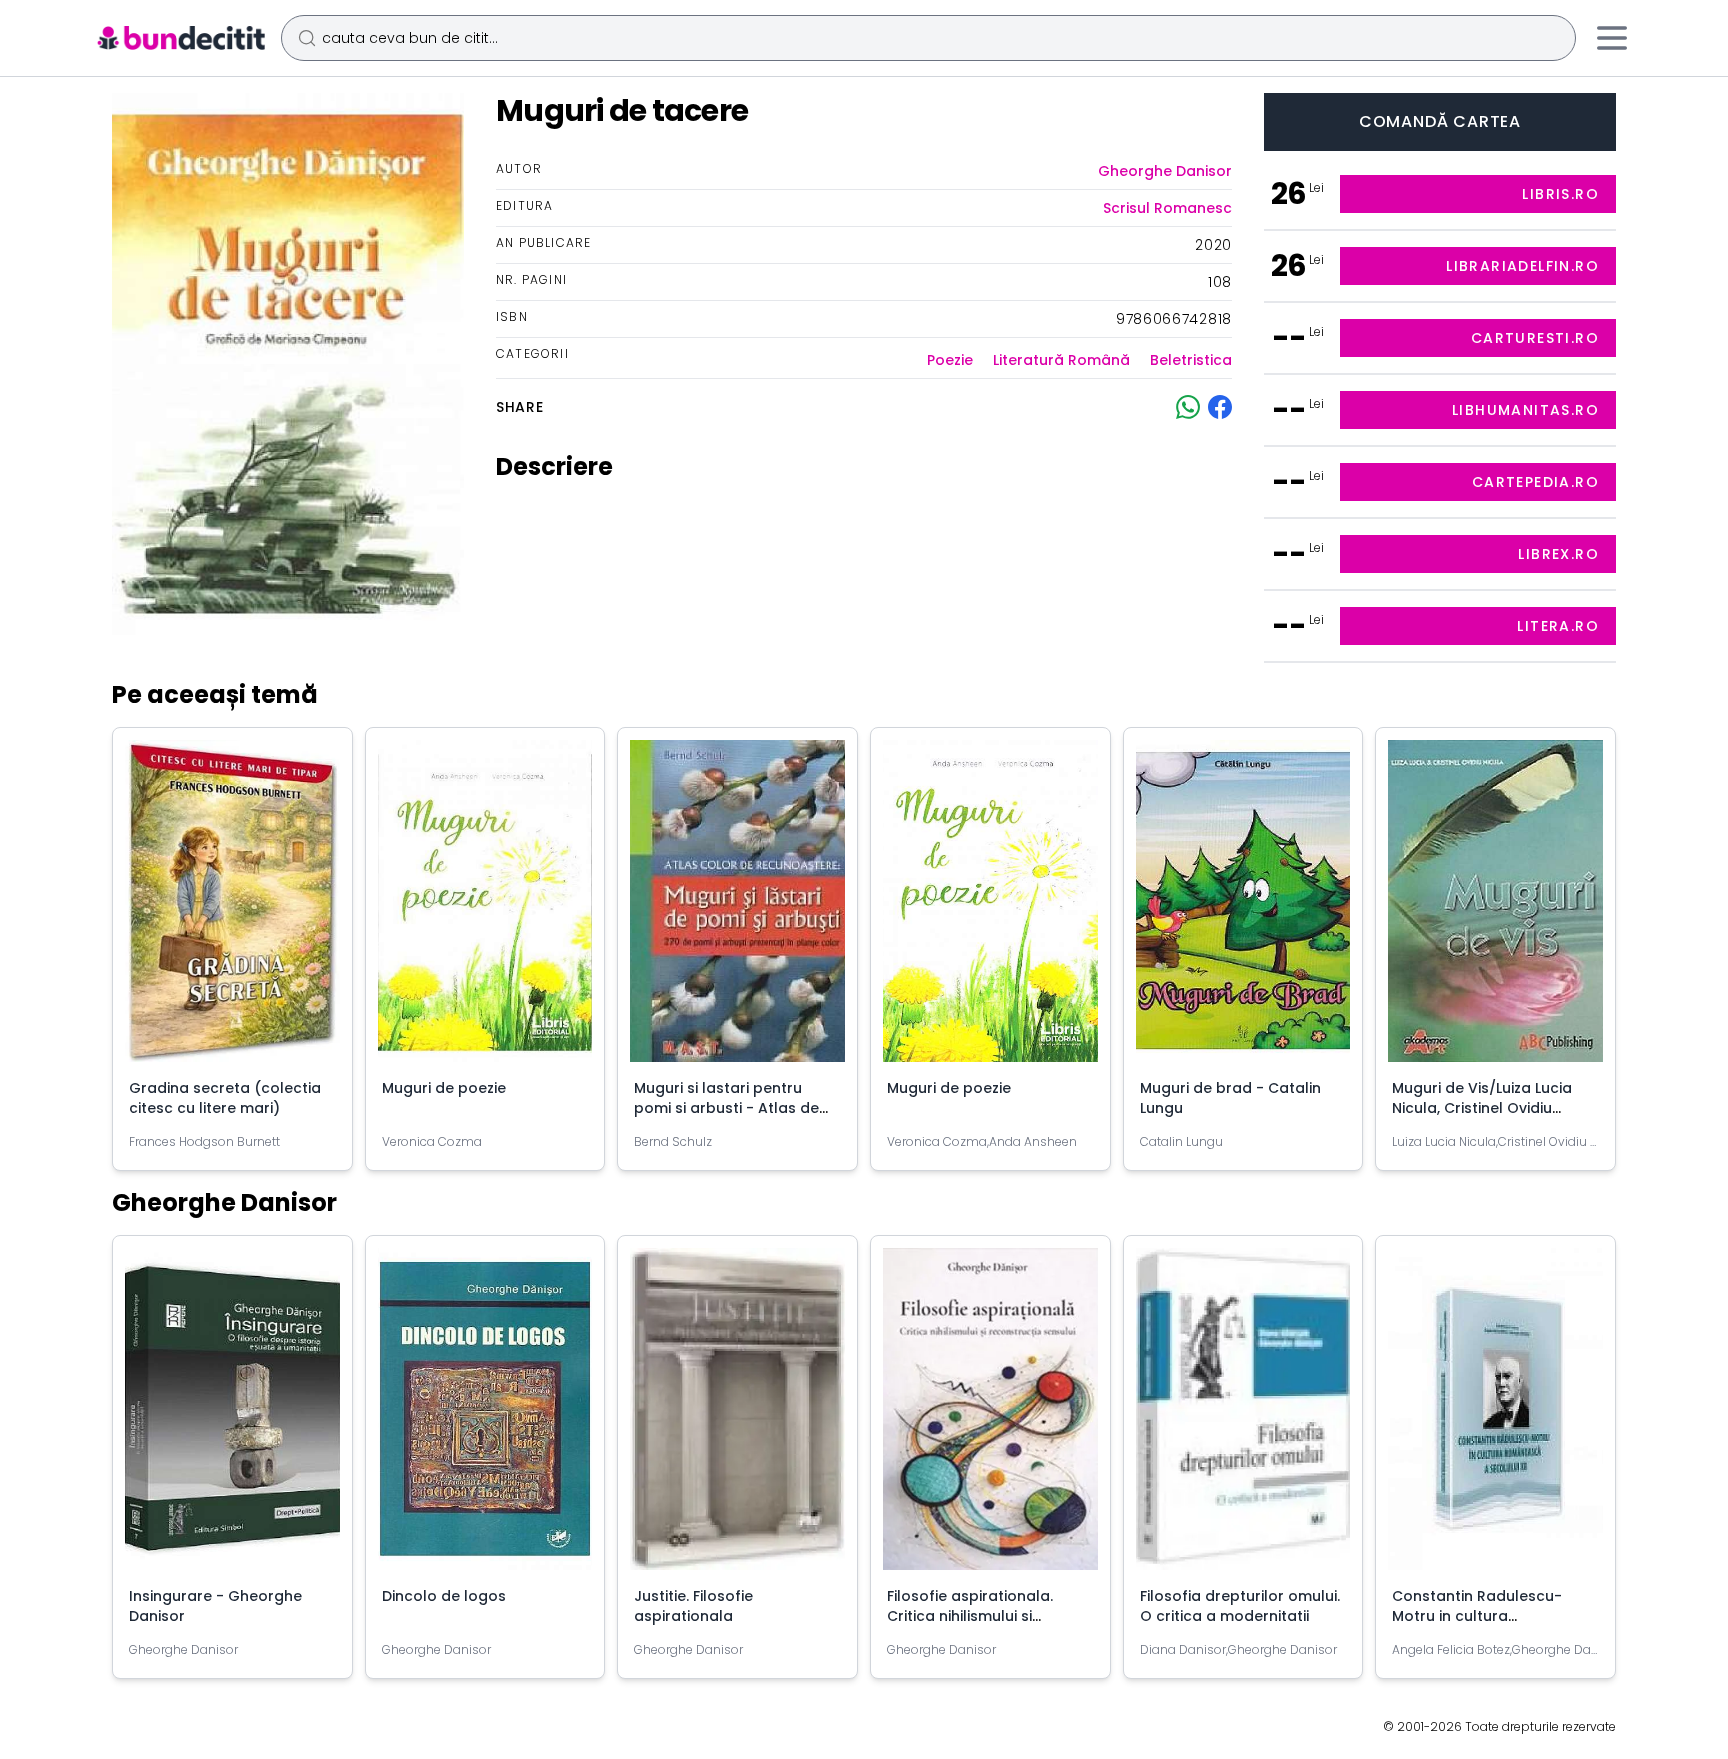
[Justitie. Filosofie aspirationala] (737, 1417)
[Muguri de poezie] (485, 909)
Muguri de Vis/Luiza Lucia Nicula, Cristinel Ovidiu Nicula (1482, 1108)
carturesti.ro (1535, 338)
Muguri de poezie (444, 1088)
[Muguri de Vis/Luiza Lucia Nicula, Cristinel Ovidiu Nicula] (1495, 909)
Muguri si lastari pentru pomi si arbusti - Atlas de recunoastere (726, 1108)
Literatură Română (1061, 360)
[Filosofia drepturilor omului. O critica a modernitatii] (1243, 1417)
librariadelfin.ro (1522, 266)
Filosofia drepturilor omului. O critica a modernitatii (1240, 1606)
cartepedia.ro (1535, 482)
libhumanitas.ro (1525, 410)
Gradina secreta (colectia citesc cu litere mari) (225, 1098)
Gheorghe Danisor (1165, 171)
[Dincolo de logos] (485, 1417)
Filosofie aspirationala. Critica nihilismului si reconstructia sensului (970, 1616)
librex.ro (1558, 554)
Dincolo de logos (444, 1596)
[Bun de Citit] (180, 38)
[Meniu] (1612, 38)
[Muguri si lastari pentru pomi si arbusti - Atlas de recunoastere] (737, 909)
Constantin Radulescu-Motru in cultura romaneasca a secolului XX (1492, 1616)
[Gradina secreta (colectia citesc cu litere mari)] (232, 909)
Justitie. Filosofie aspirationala (693, 1606)
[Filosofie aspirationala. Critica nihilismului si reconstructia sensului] (990, 1417)
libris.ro (1560, 194)
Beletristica (1191, 360)
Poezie (950, 360)
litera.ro (1558, 626)
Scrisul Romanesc (1167, 208)
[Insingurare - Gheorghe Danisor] (232, 1417)
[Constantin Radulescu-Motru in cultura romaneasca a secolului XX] (1495, 1417)
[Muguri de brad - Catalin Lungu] (1243, 909)
